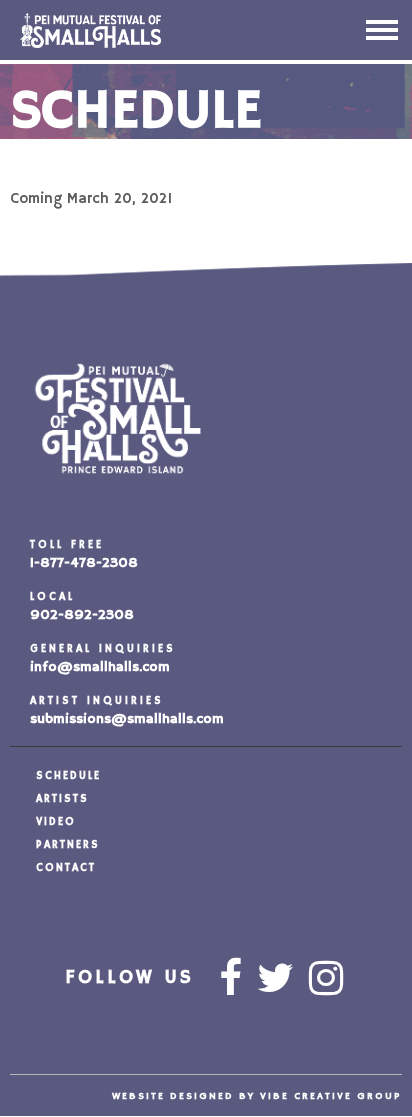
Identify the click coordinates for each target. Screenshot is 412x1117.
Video (56, 822)
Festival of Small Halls (140, 30)
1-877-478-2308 (84, 563)
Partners (68, 845)
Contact (66, 868)
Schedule (68, 776)
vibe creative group (331, 1096)
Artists (62, 799)
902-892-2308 (82, 615)
